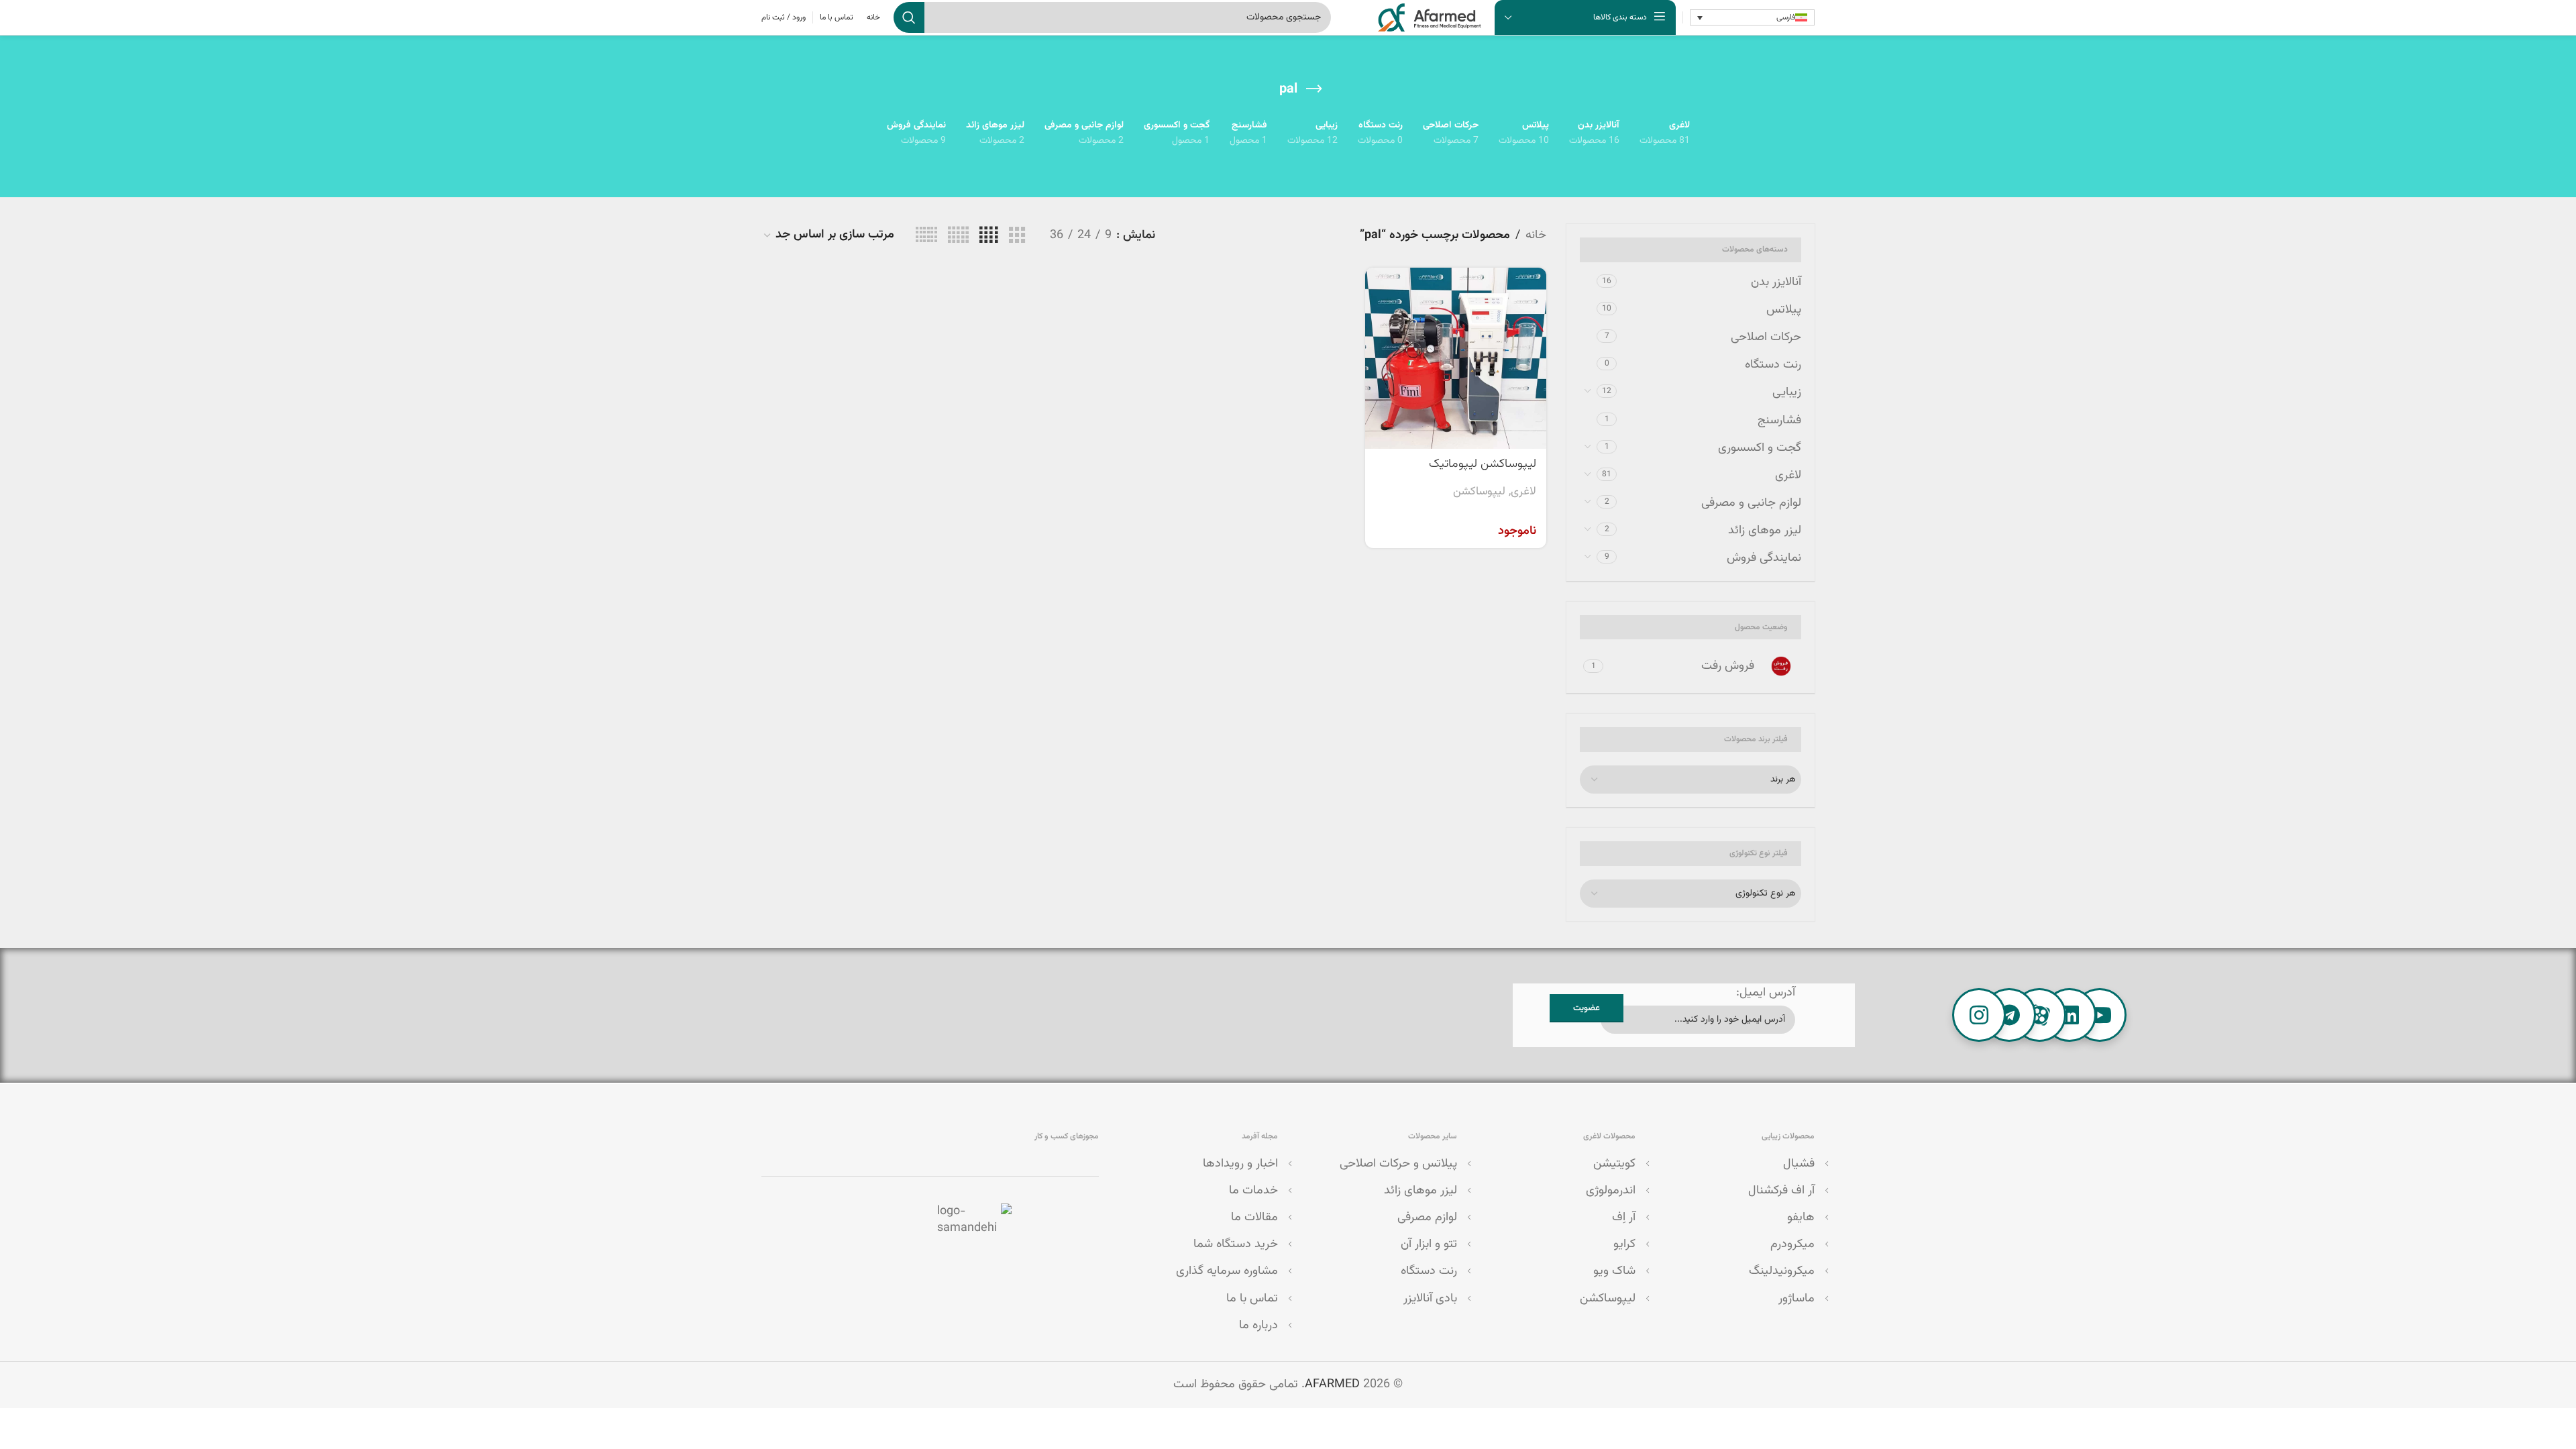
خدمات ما (1253, 1191)
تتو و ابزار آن (1429, 1244)
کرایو (1624, 1244)
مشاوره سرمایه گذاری (1227, 1271)
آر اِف (1624, 1218)
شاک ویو (1614, 1271)
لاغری (1788, 476)
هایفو (1801, 1218)
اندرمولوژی (1611, 1191)
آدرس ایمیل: (1766, 993)
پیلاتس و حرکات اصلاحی (1398, 1164)
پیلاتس (1784, 310)
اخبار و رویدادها (1240, 1164)
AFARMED (1332, 1385)
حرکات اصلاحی (1766, 337)
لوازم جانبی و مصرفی (1751, 503)
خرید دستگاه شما (1236, 1244)
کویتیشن (1614, 1164)
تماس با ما (1252, 1299)
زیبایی (1787, 392)
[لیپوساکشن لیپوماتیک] (1456, 358)
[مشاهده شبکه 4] (988, 236)
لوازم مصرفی (1427, 1218)
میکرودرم (1792, 1244)
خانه (1536, 235)
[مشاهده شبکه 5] (958, 236)
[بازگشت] (1314, 89)
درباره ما (1258, 1326)
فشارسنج (1779, 421)
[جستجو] (909, 17)
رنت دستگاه (1773, 365)
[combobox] (1690, 780)
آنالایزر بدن (1776, 282)
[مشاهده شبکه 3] (1017, 236)
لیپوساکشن (1479, 492)
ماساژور (1796, 1299)
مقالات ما (1254, 1218)
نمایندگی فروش (1764, 558)
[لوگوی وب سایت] (1430, 18)
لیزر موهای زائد (1765, 531)
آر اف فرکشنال (1781, 1191)
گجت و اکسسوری (1760, 448)
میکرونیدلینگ (1782, 1271)
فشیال (1799, 1164)
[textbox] (1690, 780)
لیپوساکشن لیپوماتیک (1483, 464)
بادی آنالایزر (1430, 1299)
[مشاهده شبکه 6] (926, 236)
